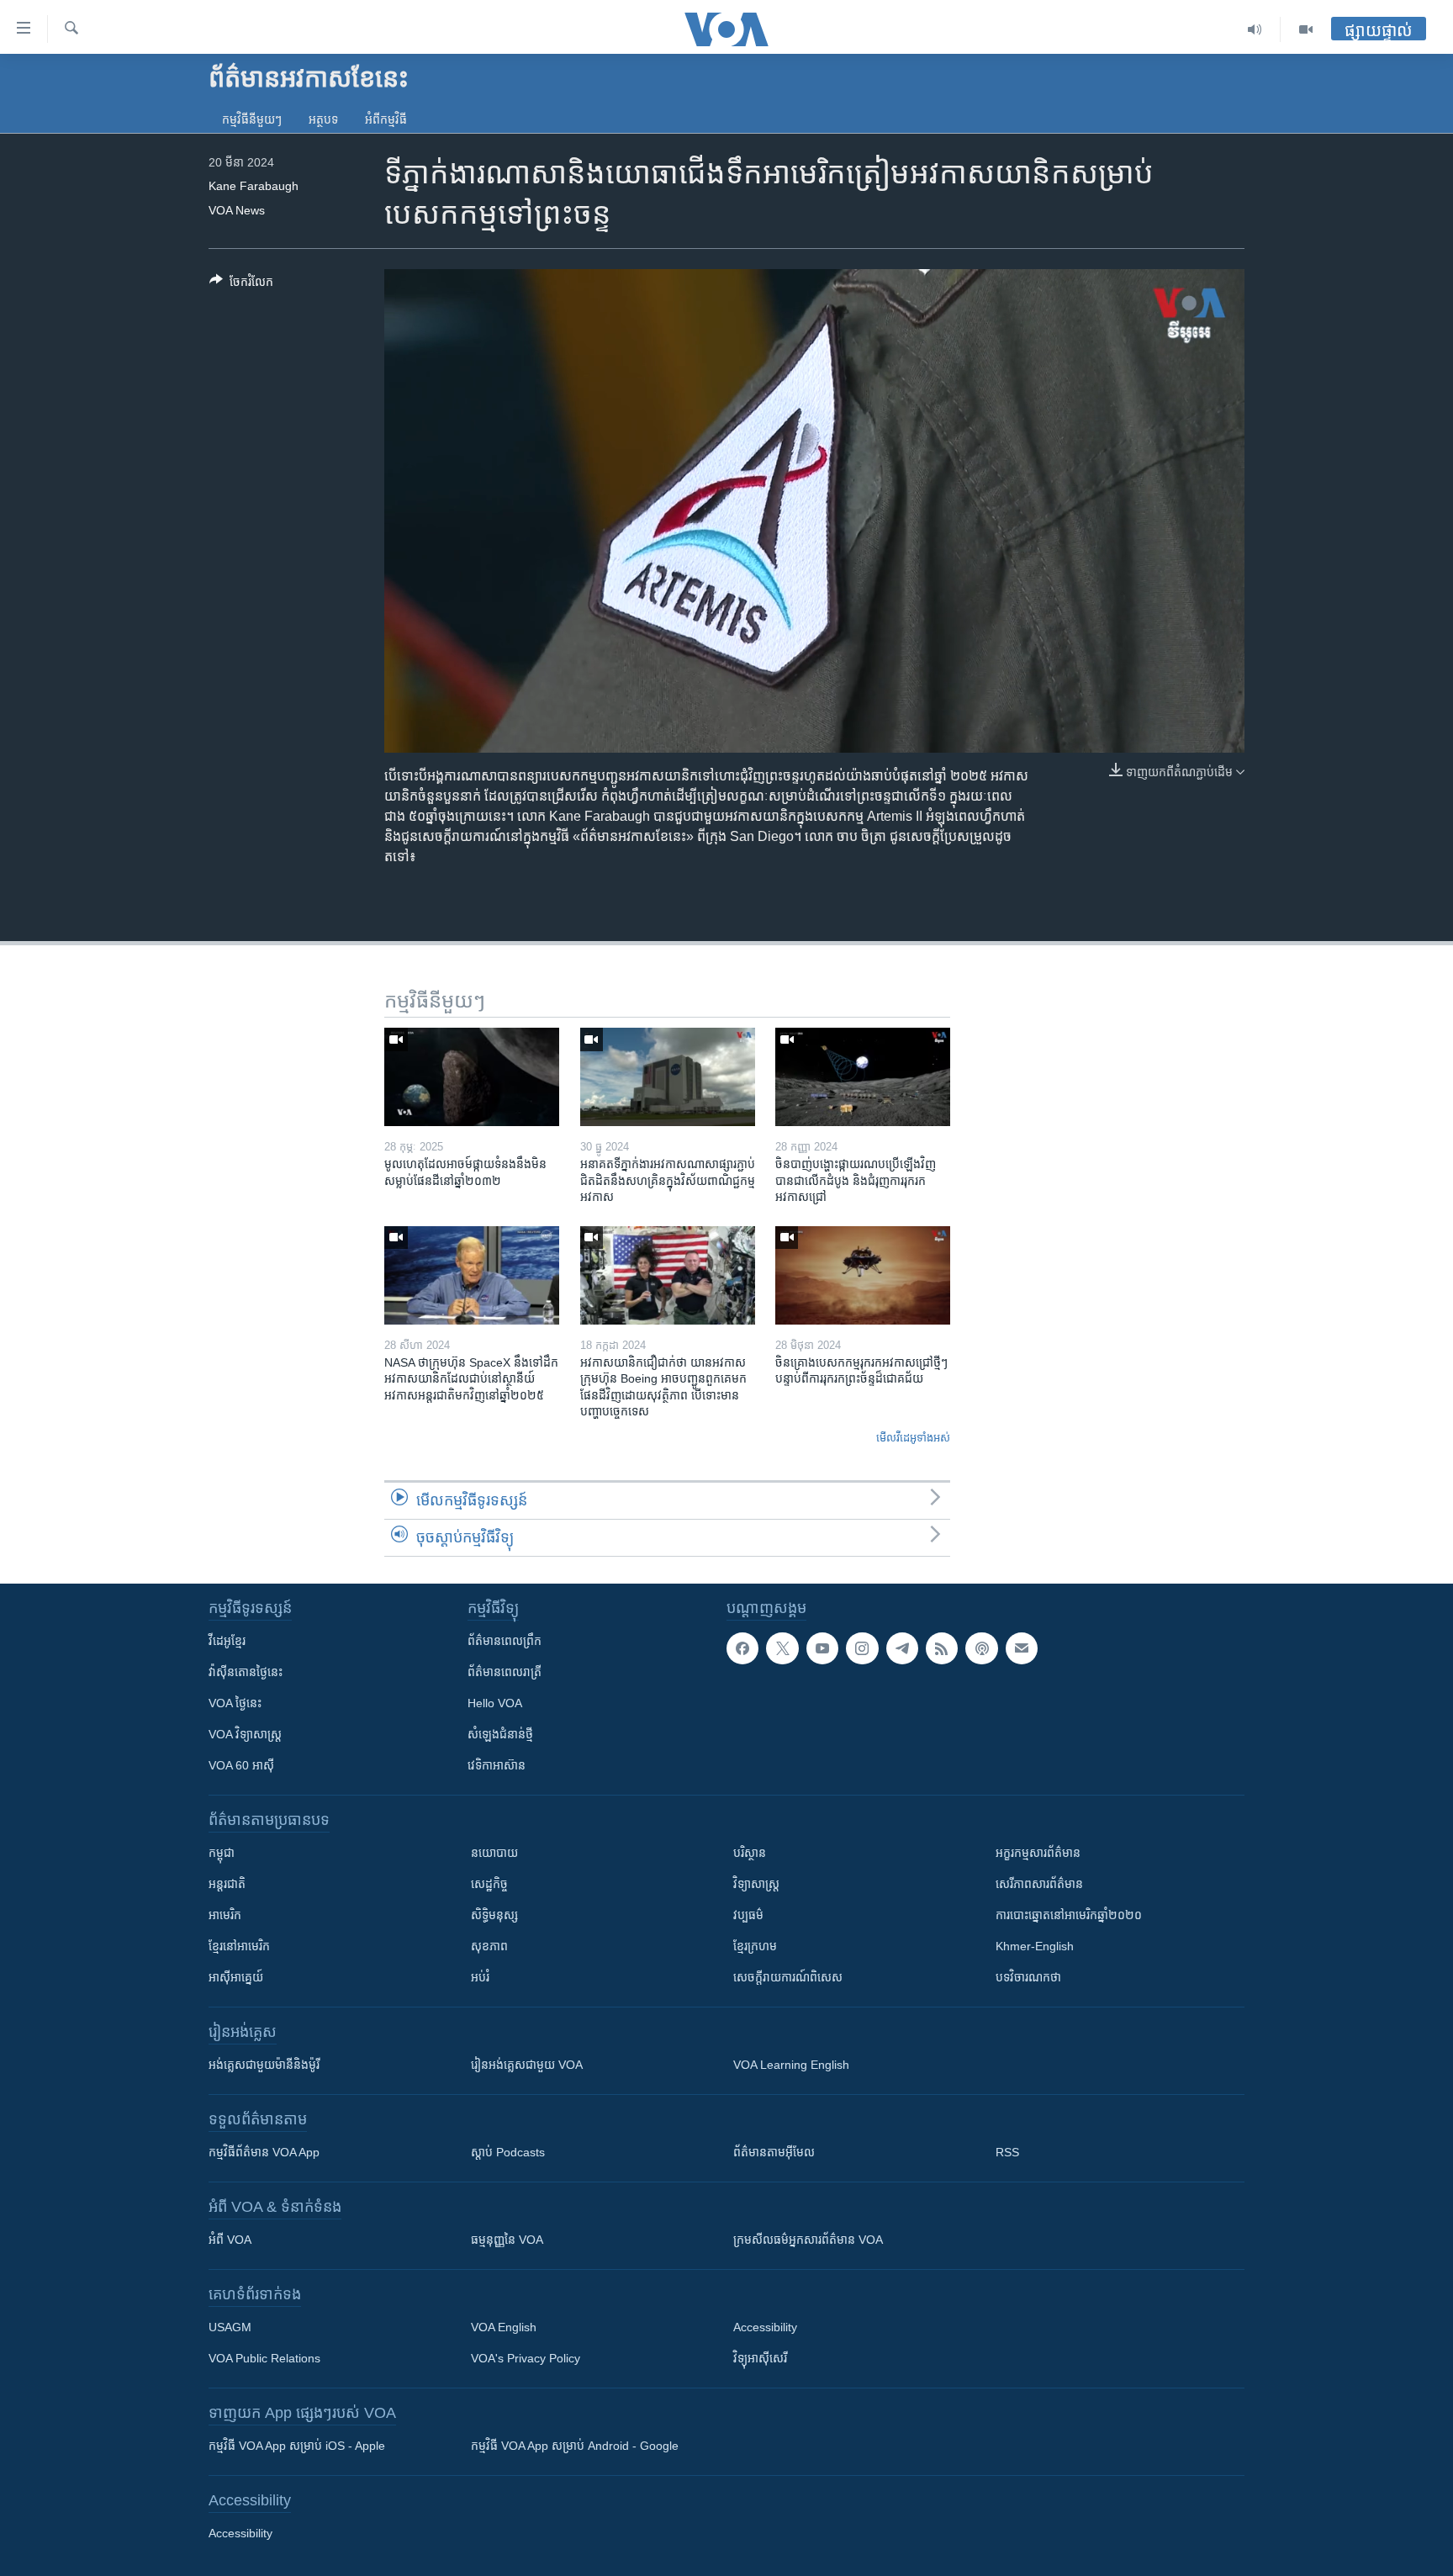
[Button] (241, 285)
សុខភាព (489, 1946)
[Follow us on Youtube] (822, 1648)
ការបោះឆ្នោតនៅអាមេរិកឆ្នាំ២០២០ (1069, 1915)
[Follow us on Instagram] (862, 1648)
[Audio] (1255, 29)
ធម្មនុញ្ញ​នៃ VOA (507, 2240)
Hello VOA (495, 1703)
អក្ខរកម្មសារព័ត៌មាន (1038, 1853)
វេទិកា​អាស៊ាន (497, 1765)
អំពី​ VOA (230, 2240)
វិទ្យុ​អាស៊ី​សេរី (760, 2358)
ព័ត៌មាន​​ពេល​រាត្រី (505, 1672)
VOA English (504, 2327)
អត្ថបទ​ (323, 119)
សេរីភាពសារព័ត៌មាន (1039, 1884)
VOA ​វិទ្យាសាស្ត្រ (245, 1734)
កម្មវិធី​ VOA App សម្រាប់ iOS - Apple (297, 2446)
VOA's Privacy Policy (526, 2358)
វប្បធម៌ (748, 1915)
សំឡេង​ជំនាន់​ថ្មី (500, 1734)
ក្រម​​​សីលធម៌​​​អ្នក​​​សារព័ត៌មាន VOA (808, 2240)
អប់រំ (480, 1977)
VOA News (237, 210)
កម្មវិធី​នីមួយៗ (252, 119)
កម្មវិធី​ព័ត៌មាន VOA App (264, 2152)
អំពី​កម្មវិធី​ (386, 119)
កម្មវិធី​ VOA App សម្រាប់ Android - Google (575, 2446)
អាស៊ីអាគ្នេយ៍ (236, 1977)
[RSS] (942, 1648)
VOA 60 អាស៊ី (241, 1765)
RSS (1007, 2152)
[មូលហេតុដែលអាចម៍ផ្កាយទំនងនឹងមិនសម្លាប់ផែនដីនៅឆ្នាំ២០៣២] (472, 1077)
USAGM (230, 2327)
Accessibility (765, 2327)
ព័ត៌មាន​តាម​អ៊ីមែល (774, 2152)
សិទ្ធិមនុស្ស (494, 1915)
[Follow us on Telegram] (902, 1648)
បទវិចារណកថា (1028, 1977)
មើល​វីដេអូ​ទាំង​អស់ (913, 1438)
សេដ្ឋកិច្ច (489, 1884)
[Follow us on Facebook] (742, 1648)
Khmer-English (1035, 1946)
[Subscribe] (1022, 1648)
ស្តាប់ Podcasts (508, 2152)
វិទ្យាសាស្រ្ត (756, 1884)
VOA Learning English (791, 2065)
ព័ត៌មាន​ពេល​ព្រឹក (505, 1641)
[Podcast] (981, 1648)
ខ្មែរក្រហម (755, 1946)
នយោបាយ (494, 1853)
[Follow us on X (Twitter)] (782, 1648)
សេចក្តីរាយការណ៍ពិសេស (788, 1977)
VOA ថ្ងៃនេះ (235, 1703)
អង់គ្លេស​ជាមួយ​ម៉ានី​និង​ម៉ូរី (264, 2065)
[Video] (1306, 29)
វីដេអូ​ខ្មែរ (227, 1641)
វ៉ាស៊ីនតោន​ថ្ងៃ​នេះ (246, 1672)
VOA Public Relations (264, 2358)
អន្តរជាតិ (227, 1884)
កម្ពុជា (222, 1853)
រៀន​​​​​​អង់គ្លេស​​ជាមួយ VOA (527, 2065)
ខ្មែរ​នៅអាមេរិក (239, 1946)
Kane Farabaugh (254, 186)
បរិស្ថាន (750, 1853)
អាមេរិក (225, 1915)
